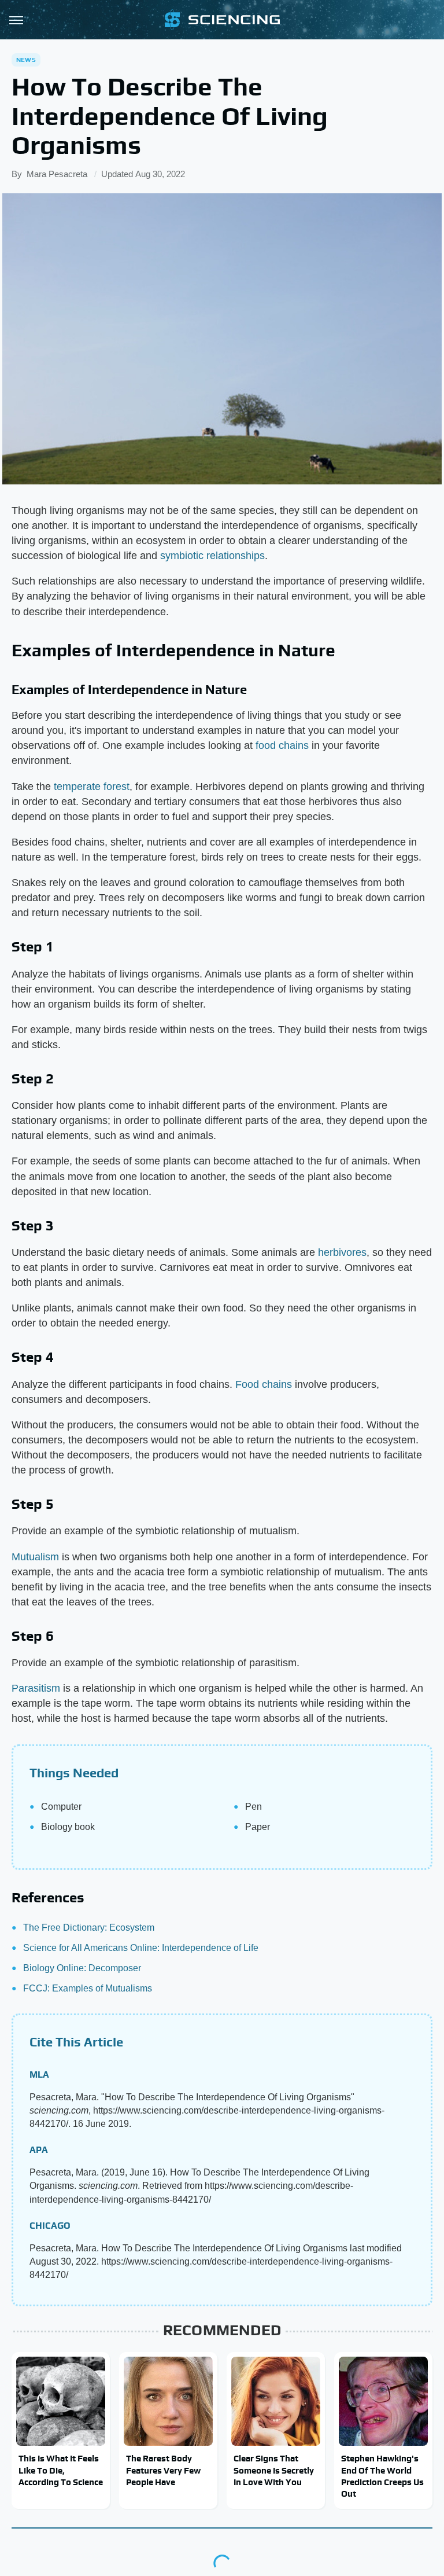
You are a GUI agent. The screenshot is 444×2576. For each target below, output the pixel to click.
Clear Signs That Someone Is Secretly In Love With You (274, 2470)
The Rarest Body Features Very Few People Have (163, 2470)
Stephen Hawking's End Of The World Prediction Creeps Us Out (382, 2476)
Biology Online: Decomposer (82, 1968)
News (26, 60)
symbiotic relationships (212, 556)
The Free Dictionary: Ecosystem (89, 1928)
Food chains (264, 1384)
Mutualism (35, 1557)
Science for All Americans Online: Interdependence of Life (141, 1948)
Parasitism (36, 1688)
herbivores (342, 1252)
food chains (282, 745)
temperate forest (92, 787)
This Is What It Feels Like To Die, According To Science (61, 2470)
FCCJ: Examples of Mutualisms (88, 1988)
